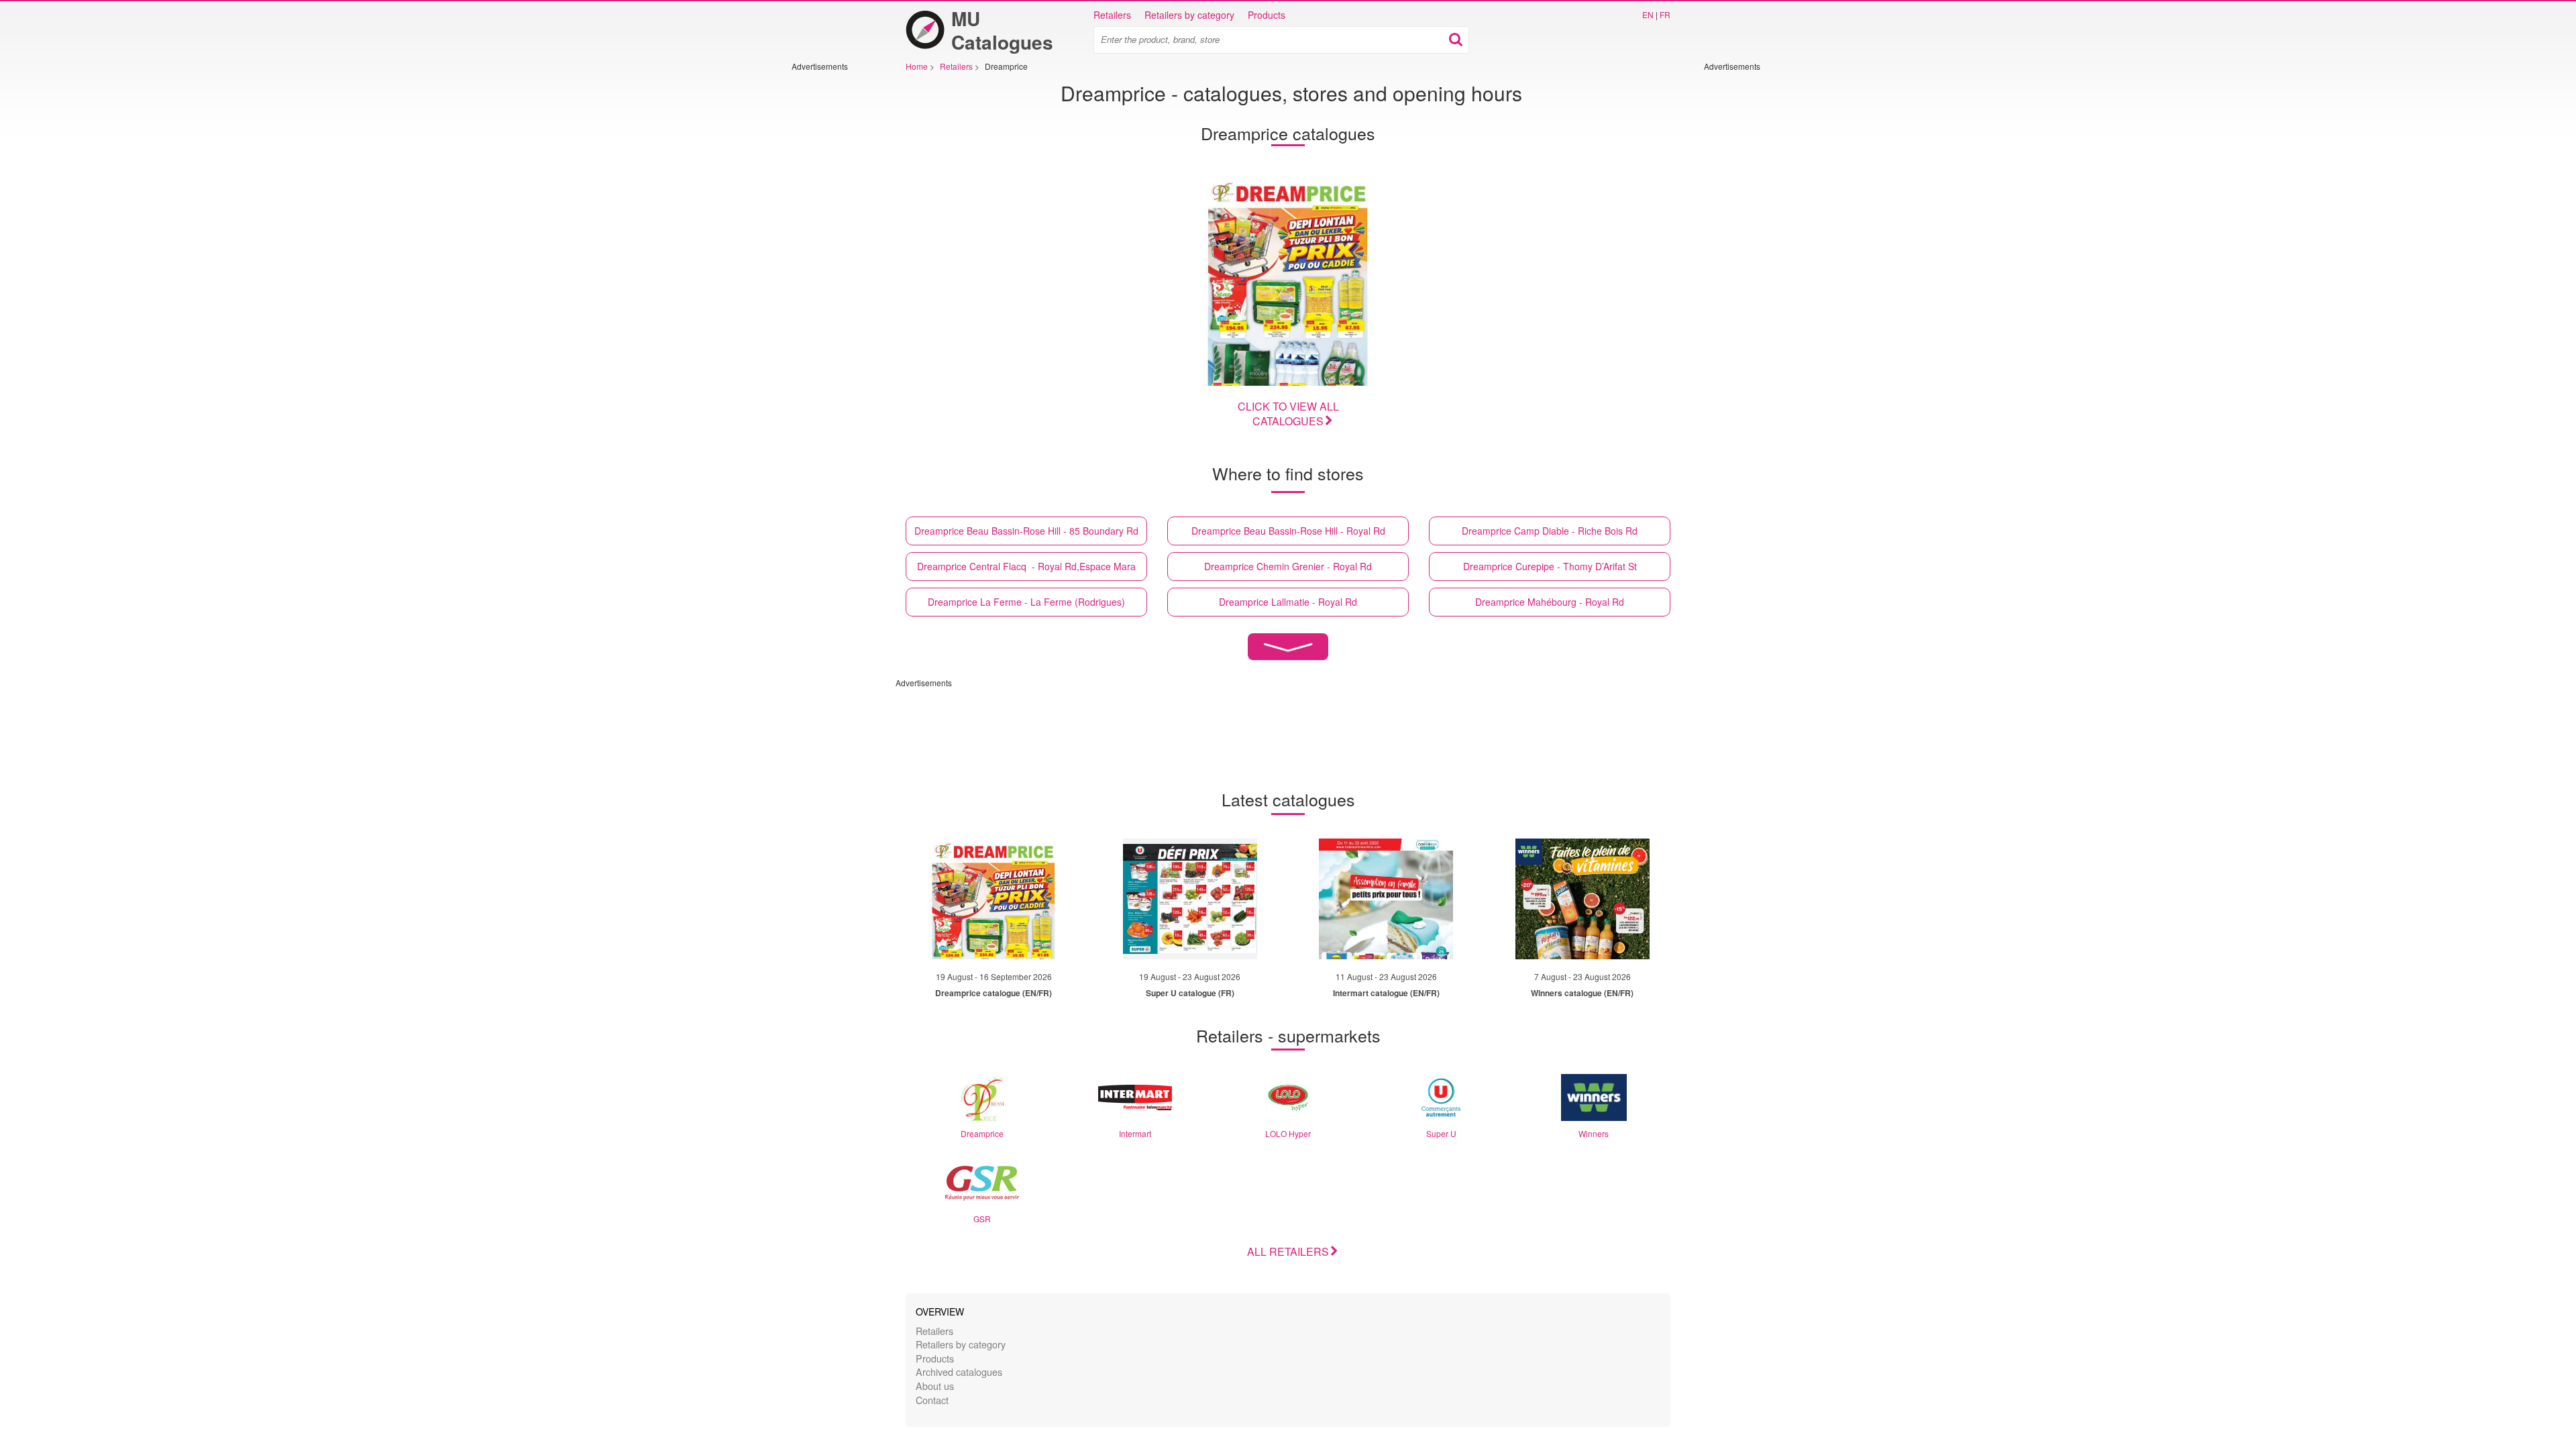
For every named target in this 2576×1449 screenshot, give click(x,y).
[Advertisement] (832, 273)
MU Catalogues (1002, 30)
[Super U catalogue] (1190, 899)
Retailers (1112, 15)
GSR (982, 1219)
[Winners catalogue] (1582, 899)
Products (1267, 15)
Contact (932, 1400)
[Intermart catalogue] (1386, 899)
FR (1665, 14)
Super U (1441, 1133)
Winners (1594, 1133)
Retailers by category (1189, 15)
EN (1648, 14)
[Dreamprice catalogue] (1288, 281)
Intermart (1135, 1133)
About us (935, 1386)
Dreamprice (982, 1133)
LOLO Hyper (1288, 1133)
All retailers (1288, 1251)
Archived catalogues (959, 1372)
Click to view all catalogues (1288, 414)
